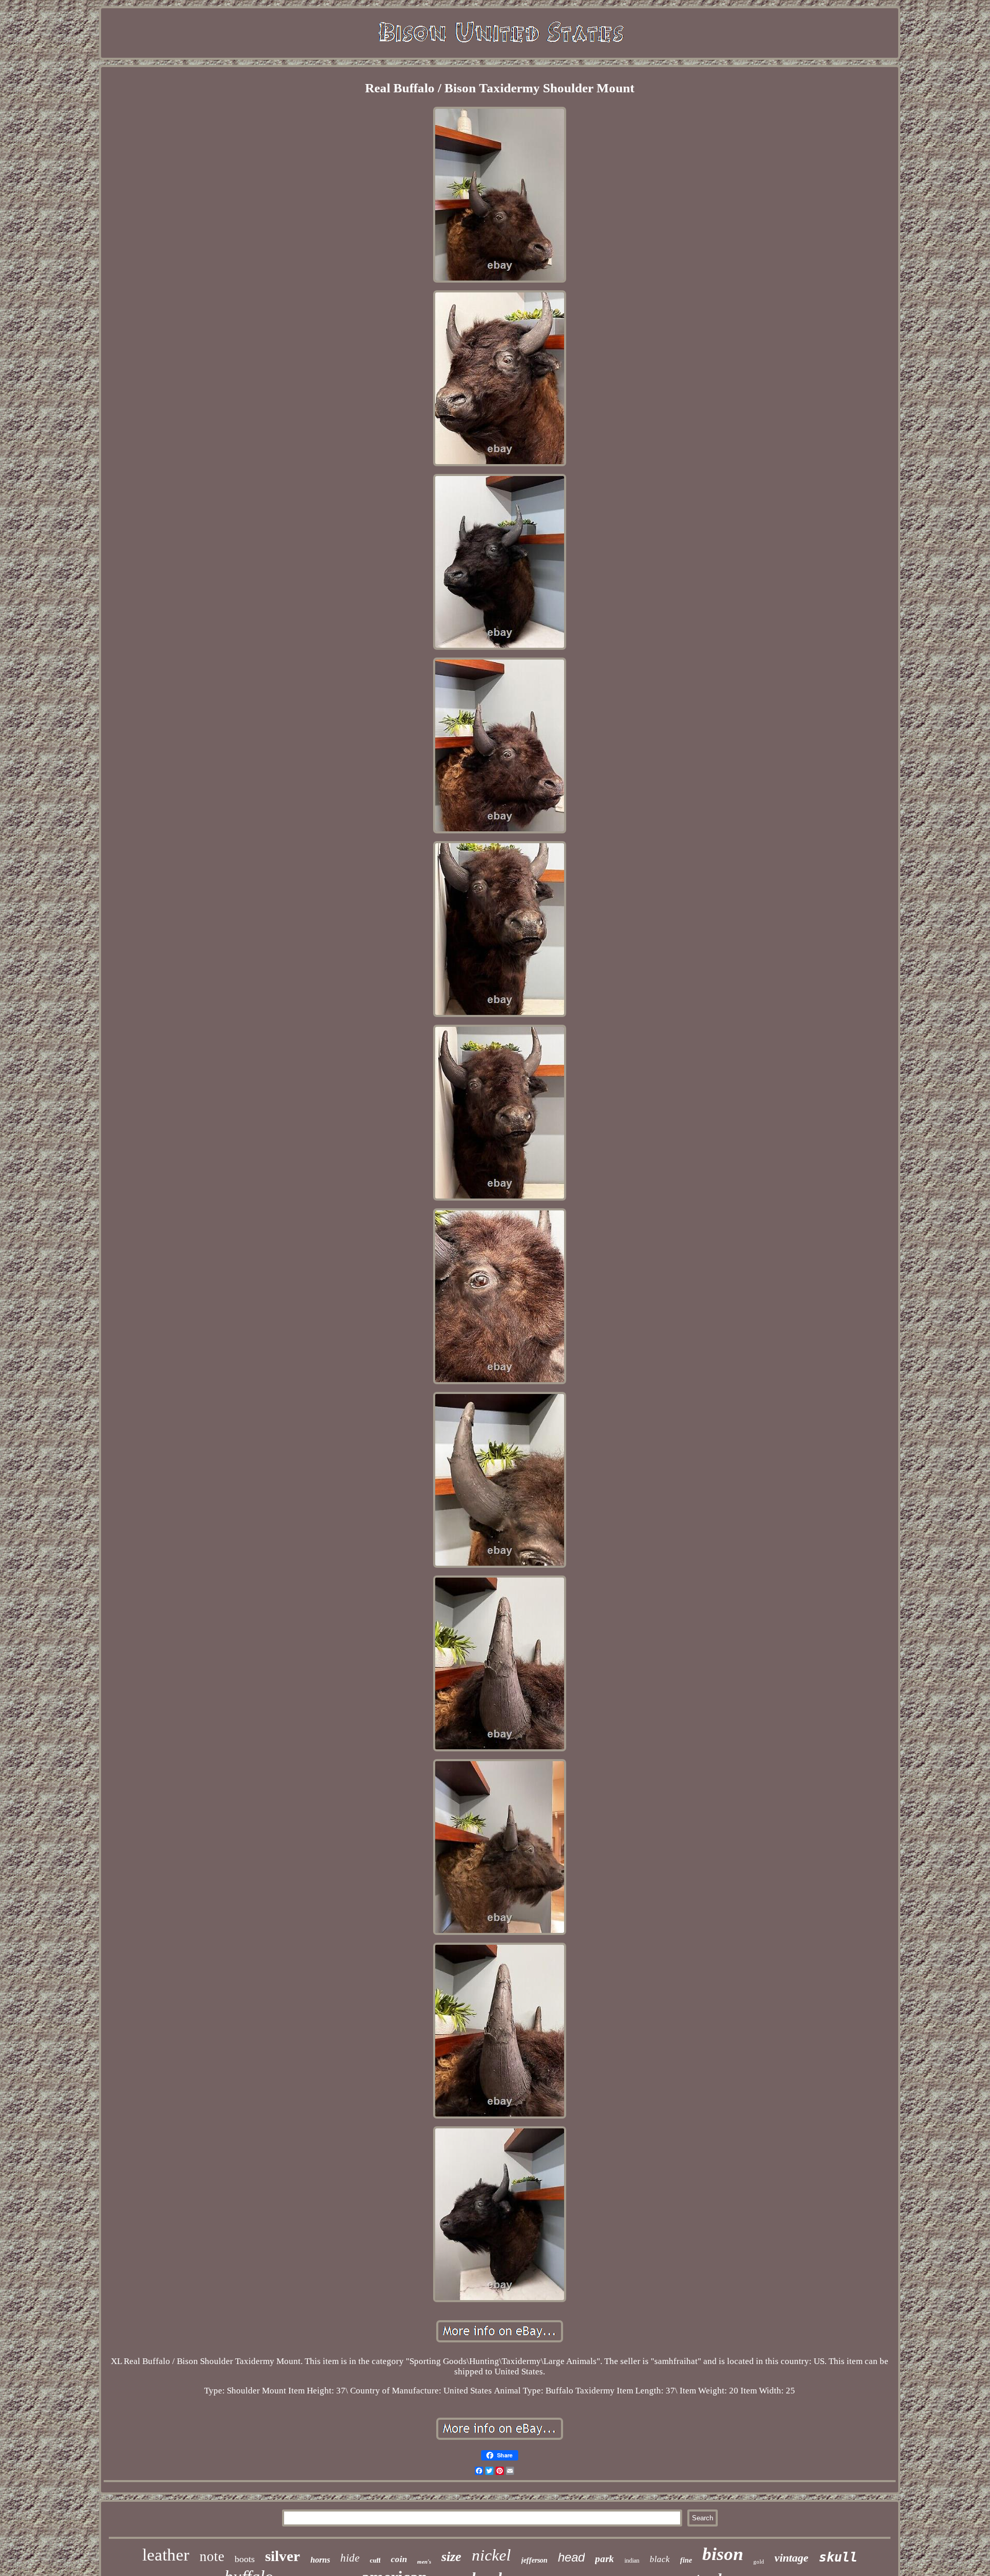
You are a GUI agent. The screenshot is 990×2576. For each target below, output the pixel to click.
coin (399, 2559)
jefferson (534, 2560)
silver (283, 2556)
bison (723, 2554)
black (660, 2559)
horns (320, 2560)
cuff (375, 2560)
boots (245, 2559)
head (571, 2557)
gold (759, 2562)
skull (838, 2557)
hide (350, 2558)
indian (632, 2561)
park (605, 2559)
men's (424, 2562)
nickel (491, 2555)
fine (686, 2560)
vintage (791, 2558)
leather (166, 2555)
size (451, 2557)
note (212, 2556)
